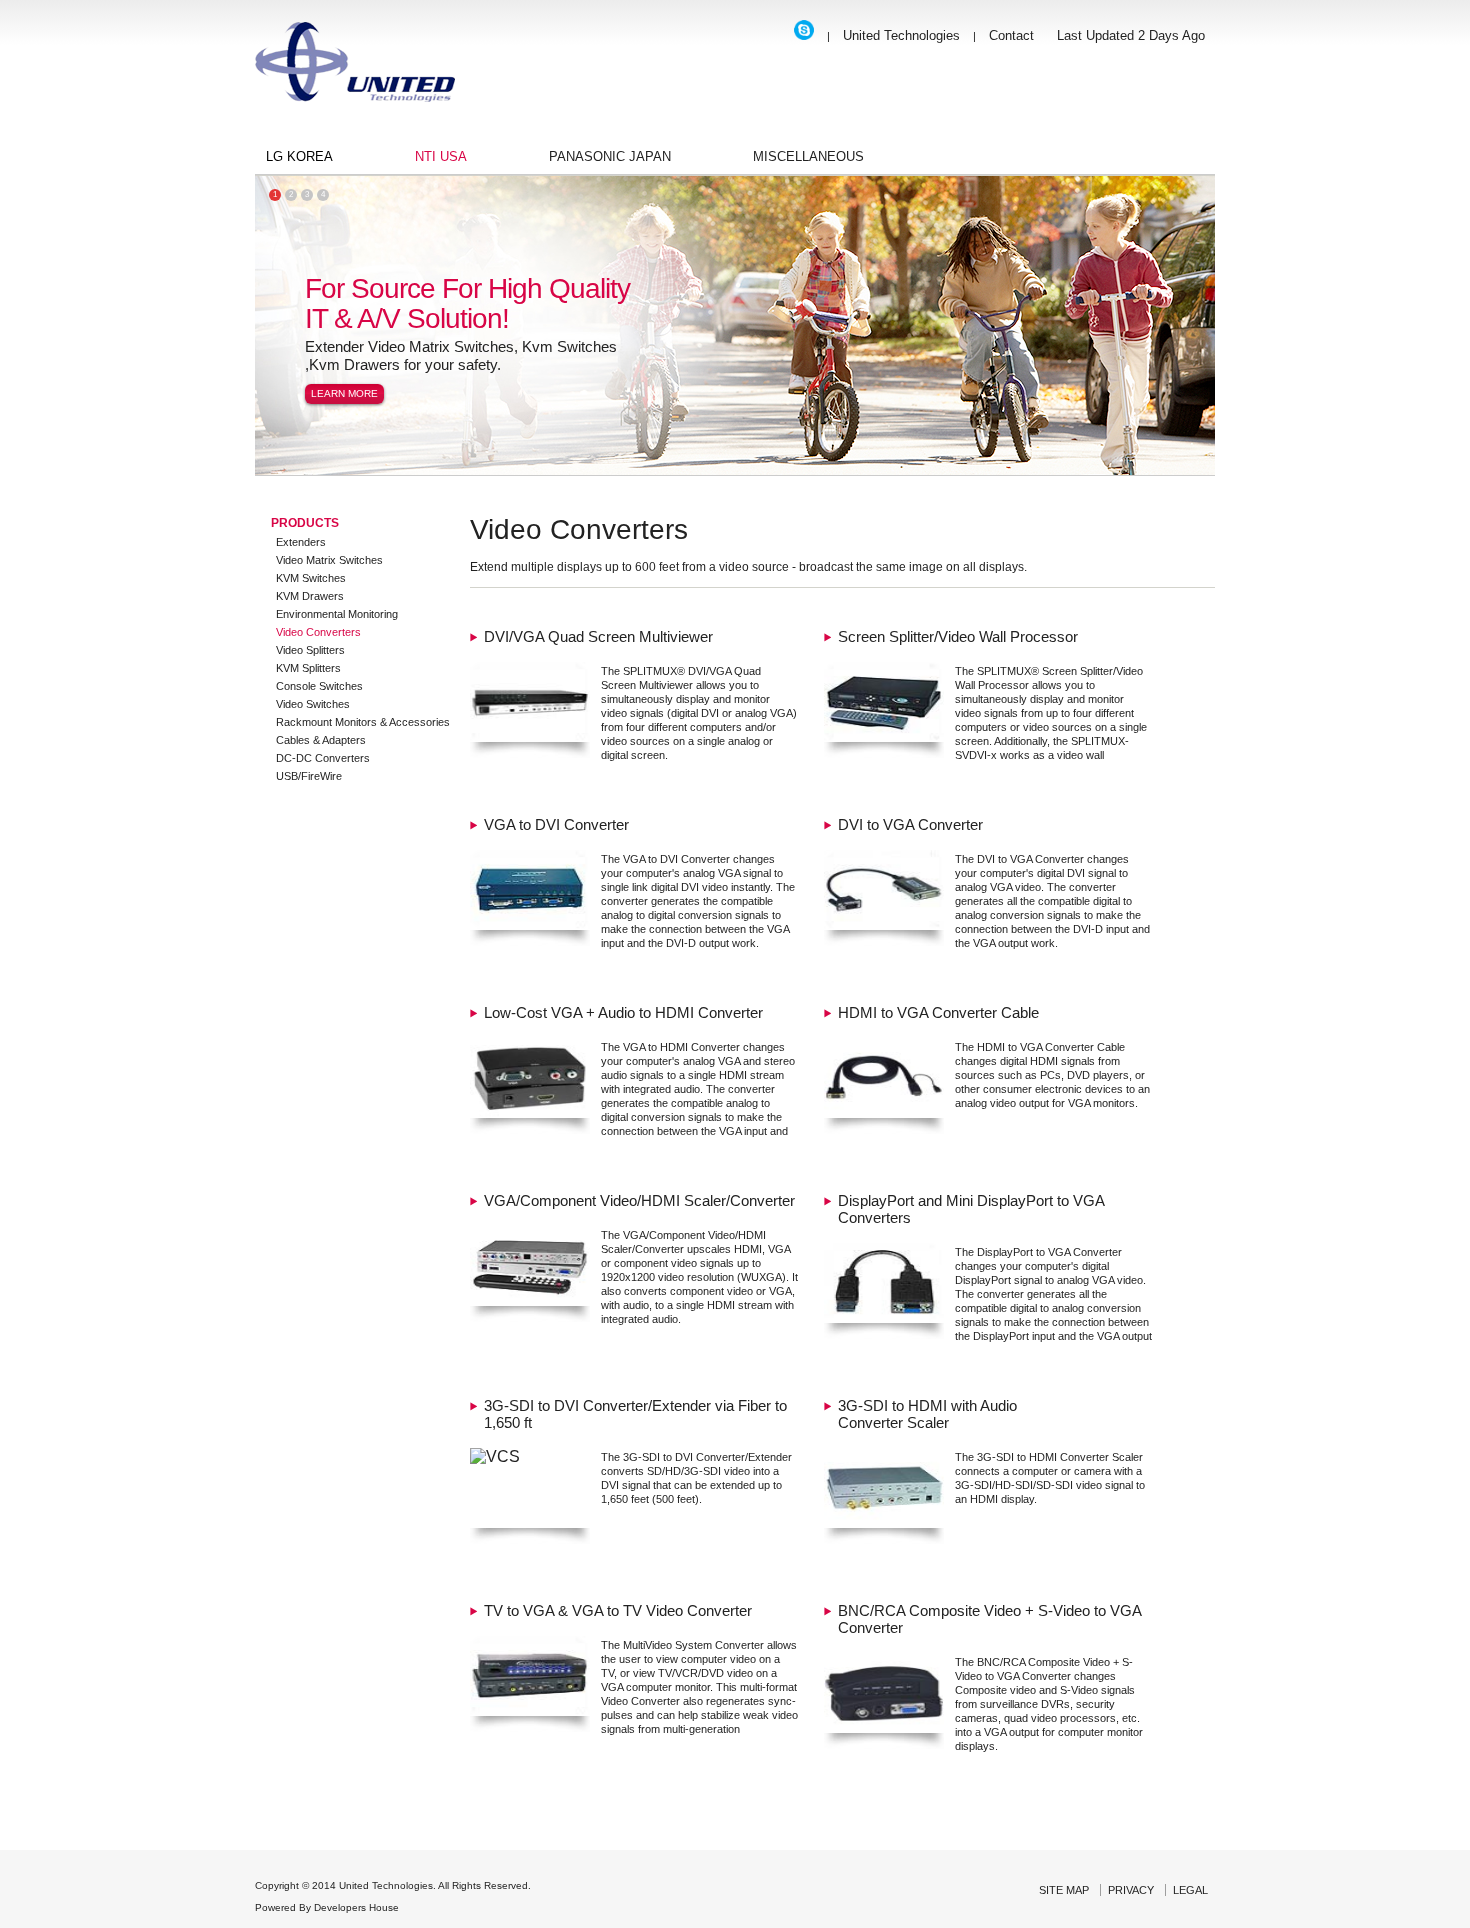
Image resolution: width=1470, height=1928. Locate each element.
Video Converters (318, 632)
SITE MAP (1064, 1890)
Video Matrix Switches (329, 560)
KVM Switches (311, 578)
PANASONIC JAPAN (610, 156)
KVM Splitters (308, 668)
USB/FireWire (309, 776)
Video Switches (313, 704)
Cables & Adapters (321, 740)
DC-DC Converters (323, 758)
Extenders (301, 542)
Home (355, 72)
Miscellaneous (808, 156)
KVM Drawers (310, 596)
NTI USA (441, 156)
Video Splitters (310, 650)
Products (305, 523)
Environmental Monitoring (337, 614)
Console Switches (319, 686)
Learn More (344, 393)
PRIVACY (1131, 1890)
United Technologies (901, 35)
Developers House (356, 1907)
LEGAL (1190, 1890)
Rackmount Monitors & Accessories (363, 722)
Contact (1011, 35)
